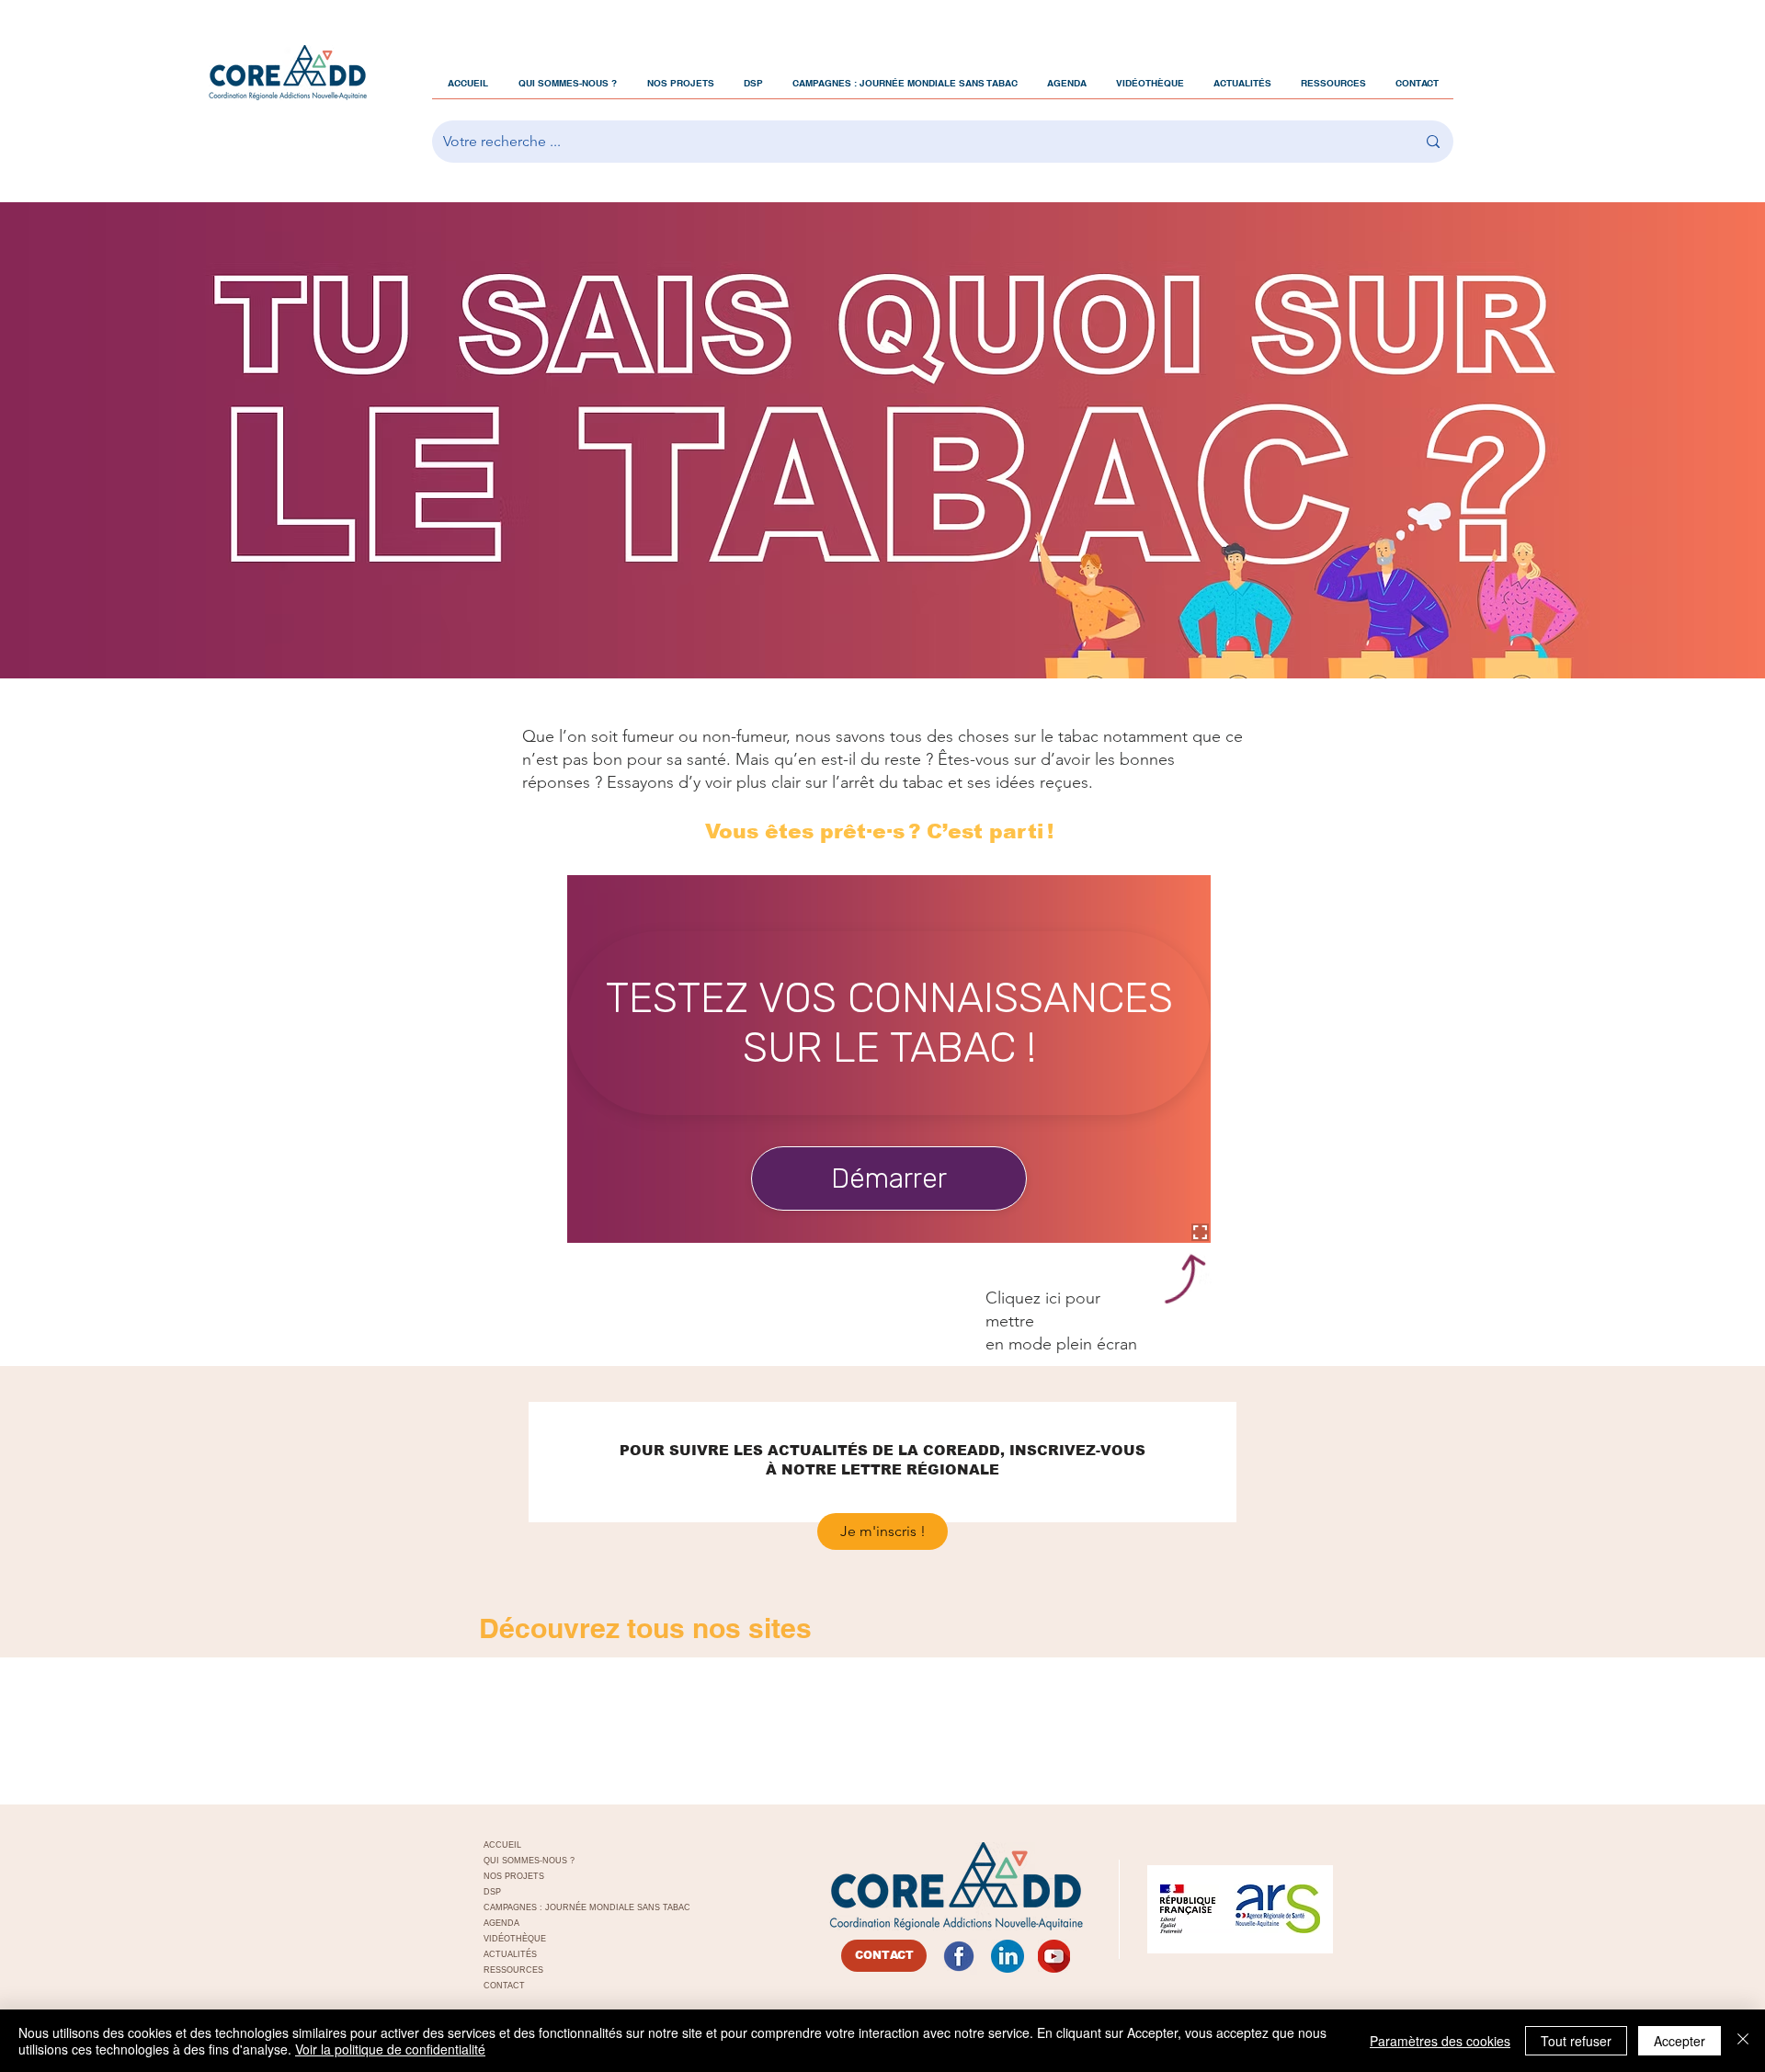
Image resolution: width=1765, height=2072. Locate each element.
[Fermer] (1743, 2041)
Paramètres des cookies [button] (1440, 2041)
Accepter (1680, 2041)
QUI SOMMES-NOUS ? (529, 1861)
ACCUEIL (502, 1845)
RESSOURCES (513, 1970)
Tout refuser (1576, 2041)
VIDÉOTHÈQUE (515, 1939)
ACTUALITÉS (510, 1954)
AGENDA (501, 1923)
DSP (492, 1892)
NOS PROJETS (514, 1876)
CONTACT (504, 1986)
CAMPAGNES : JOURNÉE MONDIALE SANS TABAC (567, 1907)
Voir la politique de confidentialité (390, 2049)
